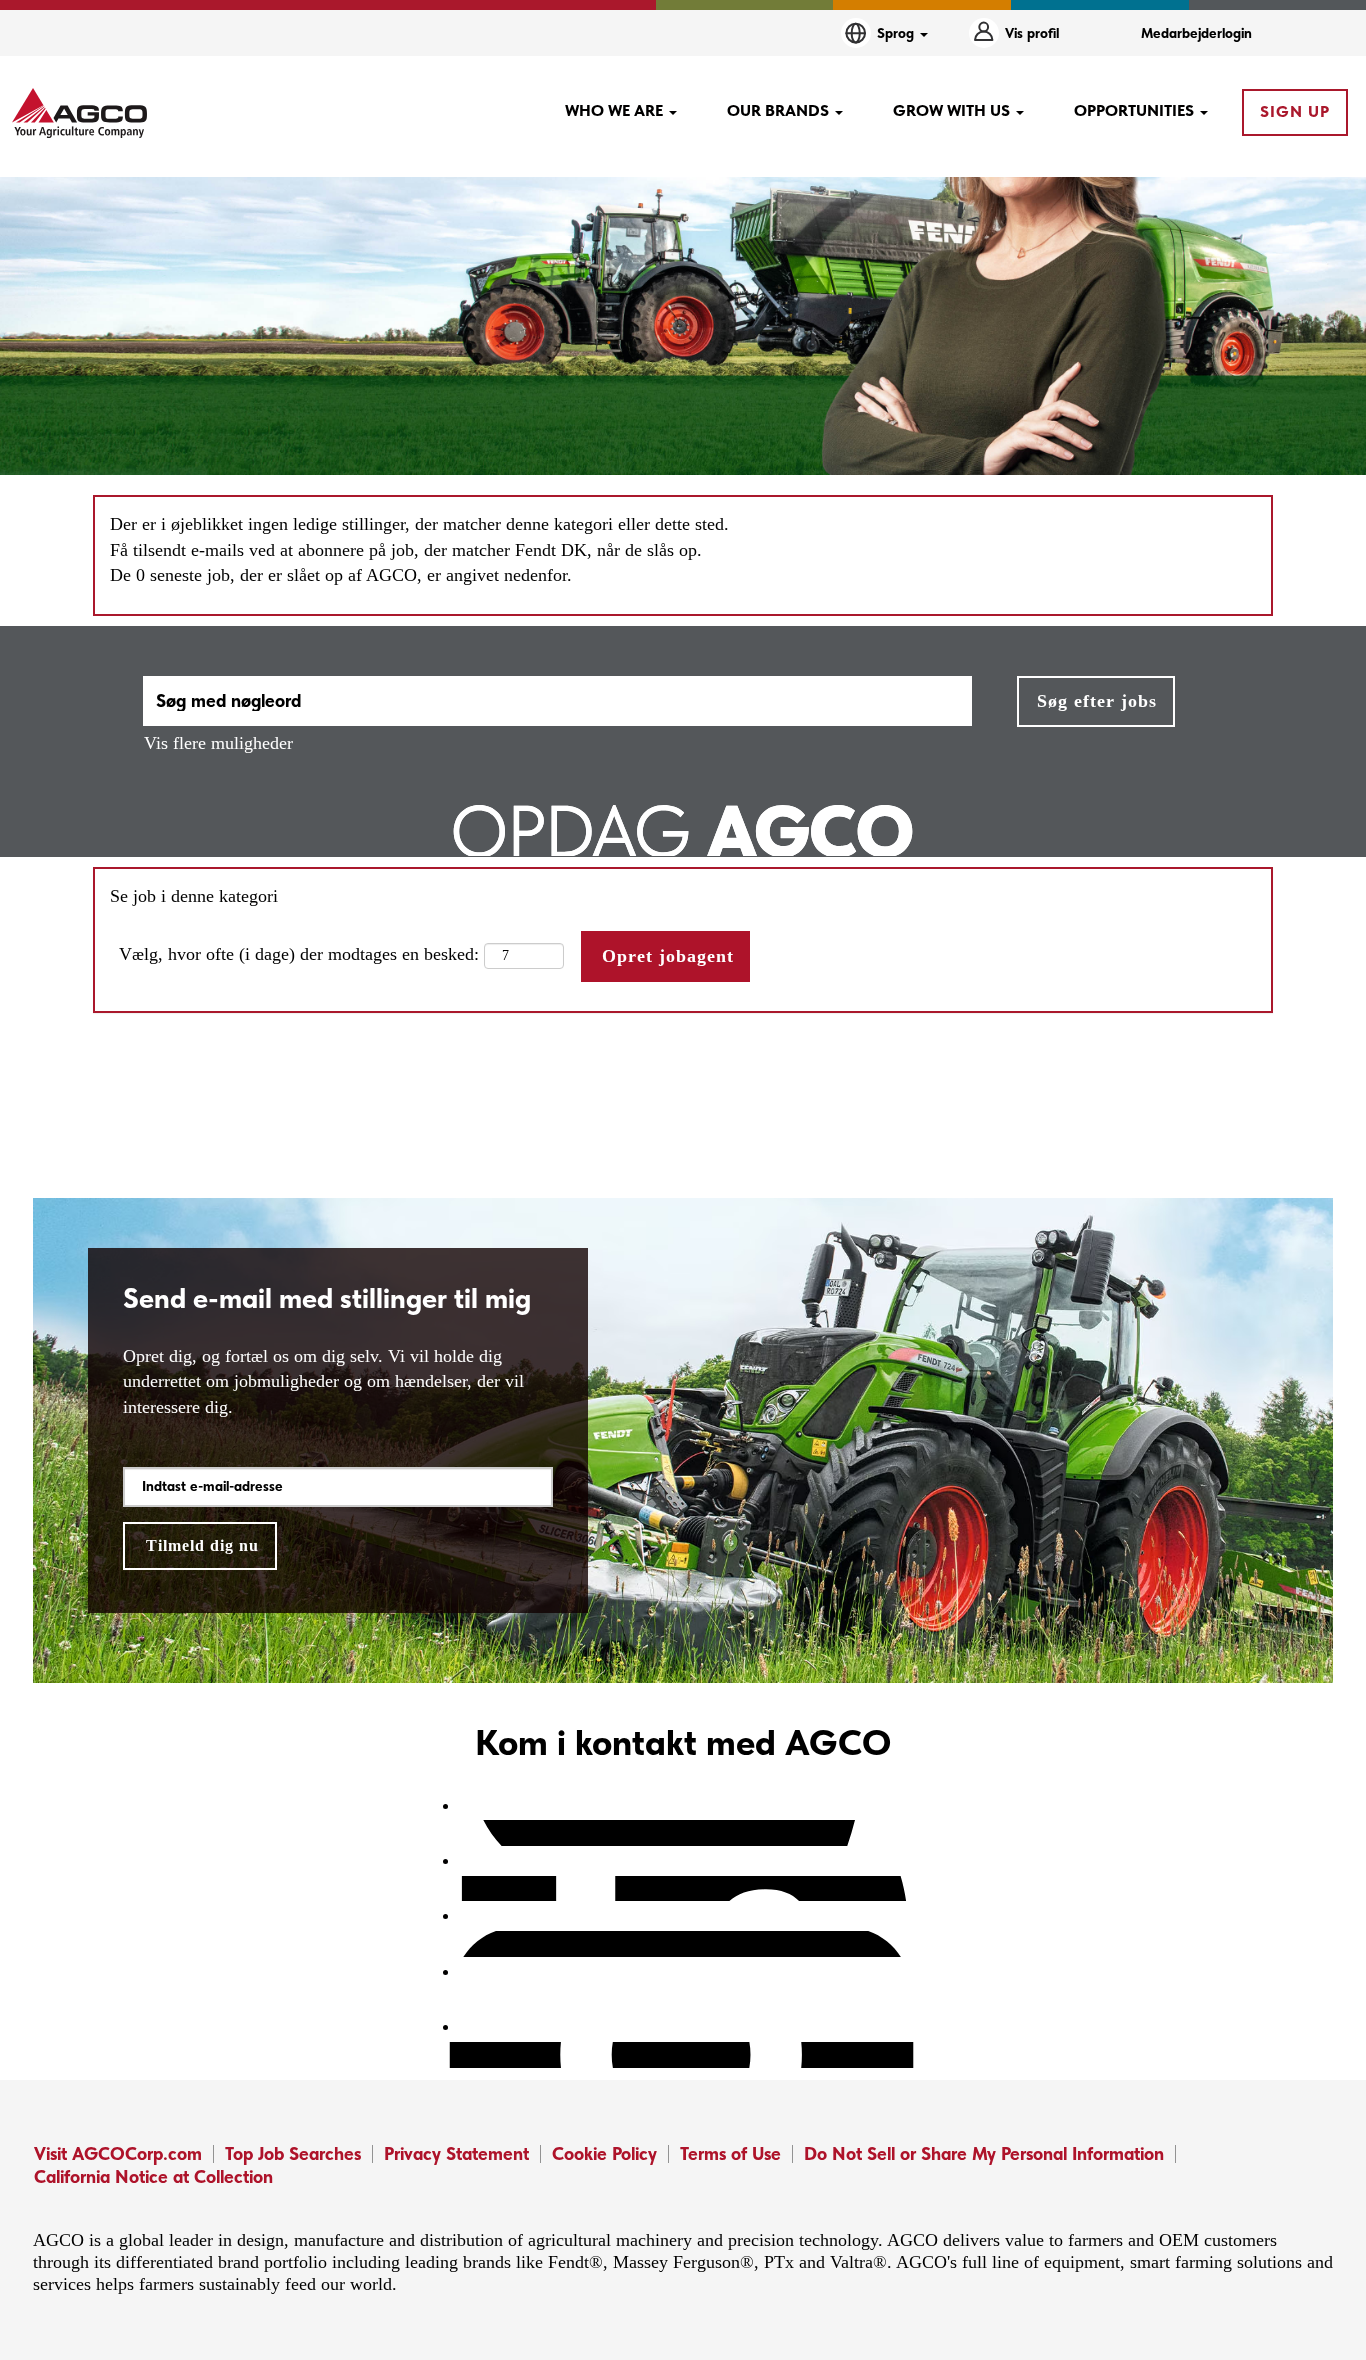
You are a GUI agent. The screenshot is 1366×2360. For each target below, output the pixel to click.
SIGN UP (1295, 111)
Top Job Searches (293, 2153)
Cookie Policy (604, 2153)
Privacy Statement (456, 2153)
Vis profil (1032, 33)
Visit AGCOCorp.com (118, 2153)
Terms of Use (730, 2153)
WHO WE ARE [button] (616, 110)
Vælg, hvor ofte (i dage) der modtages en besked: (299, 954)
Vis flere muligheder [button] (218, 743)
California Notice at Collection (153, 2176)
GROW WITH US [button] (953, 110)
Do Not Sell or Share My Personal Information (984, 2153)
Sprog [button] (897, 33)
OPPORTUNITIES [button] (1136, 110)
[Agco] (79, 113)
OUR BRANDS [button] (780, 110)
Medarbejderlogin (1196, 33)
